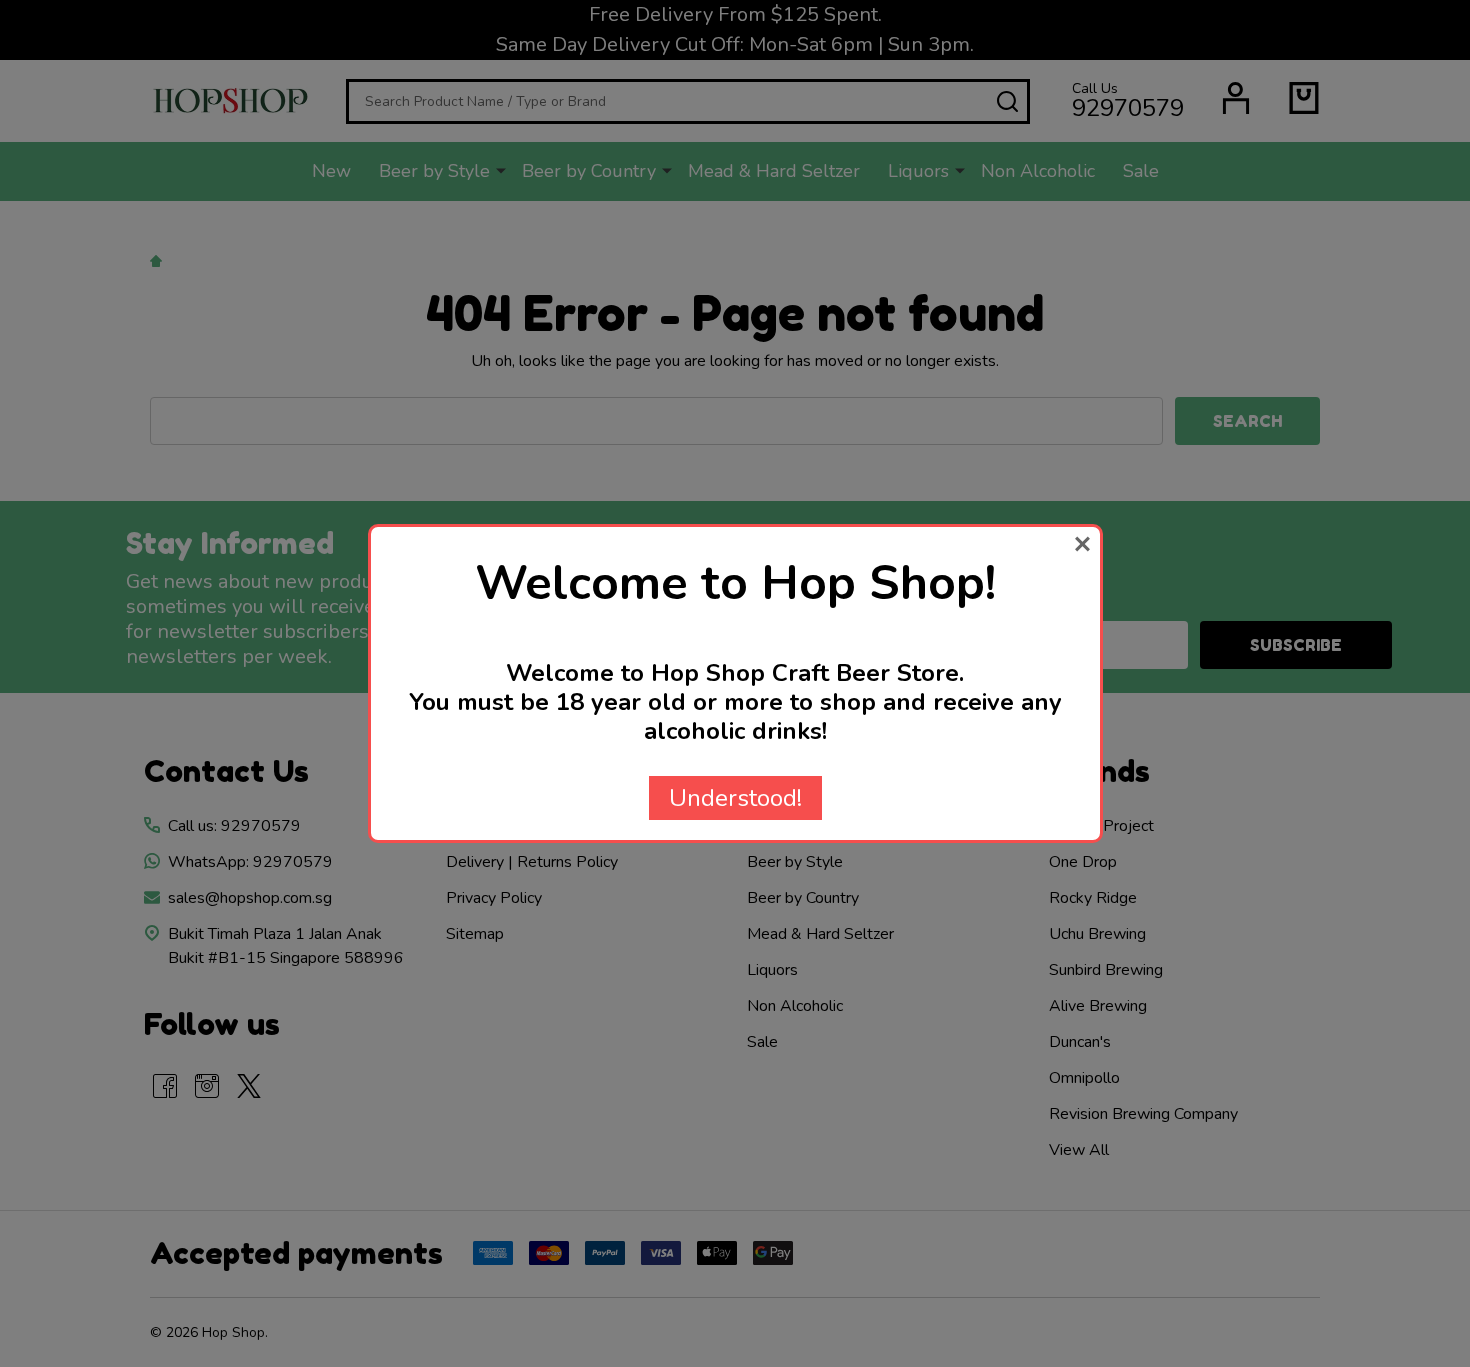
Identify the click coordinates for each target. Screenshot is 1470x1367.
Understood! (735, 798)
